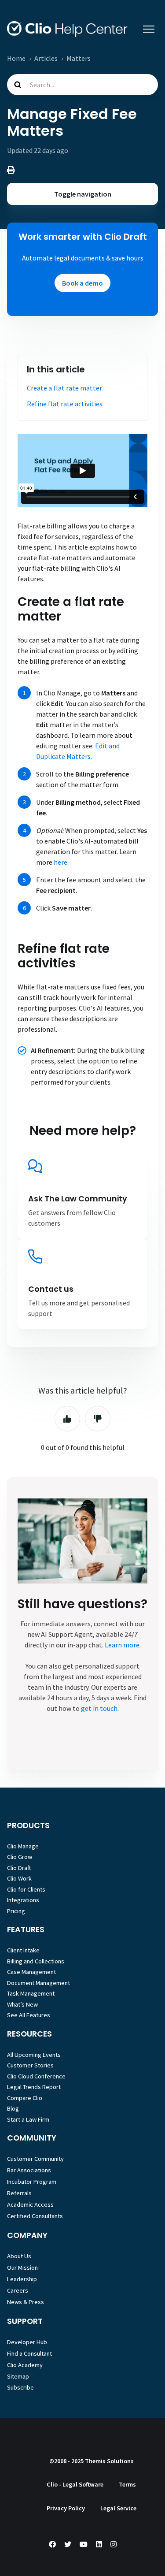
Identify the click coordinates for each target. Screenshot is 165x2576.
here (60, 862)
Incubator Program (32, 2182)
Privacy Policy (66, 2508)
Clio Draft (19, 1868)
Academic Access (30, 2204)
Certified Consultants (35, 2216)
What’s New (22, 2004)
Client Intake (23, 1950)
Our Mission (22, 2267)
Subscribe (20, 2387)
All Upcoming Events (34, 2055)
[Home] (67, 29)
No (98, 1419)
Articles (46, 58)
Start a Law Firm (28, 2119)
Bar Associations (29, 2170)
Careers (18, 2290)
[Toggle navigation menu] (149, 29)
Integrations (23, 1900)
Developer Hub (27, 2342)
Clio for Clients (26, 1889)
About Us (19, 2256)
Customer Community (35, 2159)
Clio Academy (25, 2365)
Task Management (31, 1993)
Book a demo (82, 283)
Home (16, 58)
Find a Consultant (29, 2353)
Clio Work (19, 1878)
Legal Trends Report (34, 2087)
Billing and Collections (36, 1961)
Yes (67, 1419)
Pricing (16, 1911)
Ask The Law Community (78, 1199)
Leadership (22, 2279)
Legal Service (118, 2508)
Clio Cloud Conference (36, 2076)
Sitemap (18, 2376)
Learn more (122, 1645)
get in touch (99, 1708)
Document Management (38, 1983)
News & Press (26, 2302)
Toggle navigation (83, 194)
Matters (79, 58)
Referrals (19, 2193)
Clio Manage (23, 1846)
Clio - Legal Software (75, 2484)
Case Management (31, 1972)
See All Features (29, 2015)
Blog (13, 2108)
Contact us (51, 1289)
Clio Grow (20, 1857)
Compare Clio (25, 2098)
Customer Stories (30, 2065)
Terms (127, 2484)
